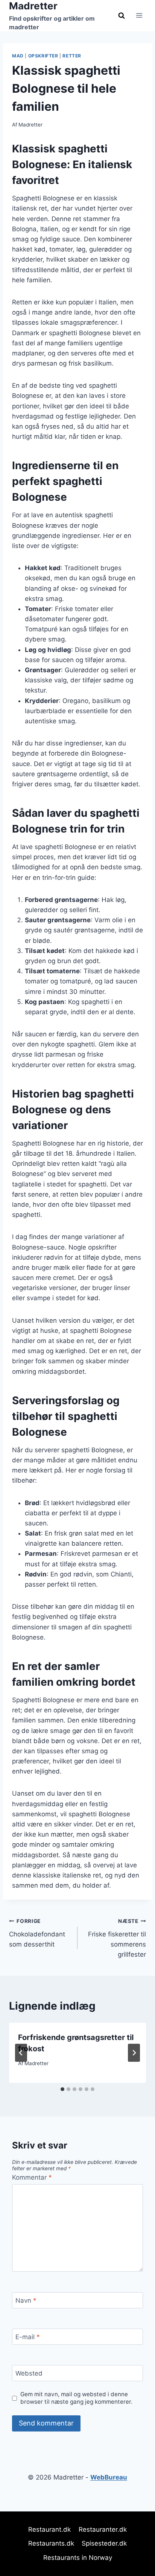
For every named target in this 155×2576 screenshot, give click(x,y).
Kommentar (32, 2177)
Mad (18, 56)
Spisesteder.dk (104, 2543)
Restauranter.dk (103, 2529)
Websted (29, 2373)
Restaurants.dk (51, 2543)
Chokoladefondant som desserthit (37, 1933)
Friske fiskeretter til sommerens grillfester (117, 1938)
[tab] (62, 2089)
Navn (26, 2300)
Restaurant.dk (49, 2529)
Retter (72, 56)
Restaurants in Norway (78, 2558)
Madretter (30, 125)
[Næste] (134, 2053)
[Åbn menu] (139, 16)
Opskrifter (43, 56)
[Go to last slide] (21, 2053)
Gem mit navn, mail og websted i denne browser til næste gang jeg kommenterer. (76, 2398)
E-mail (28, 2337)
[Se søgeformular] (122, 15)
